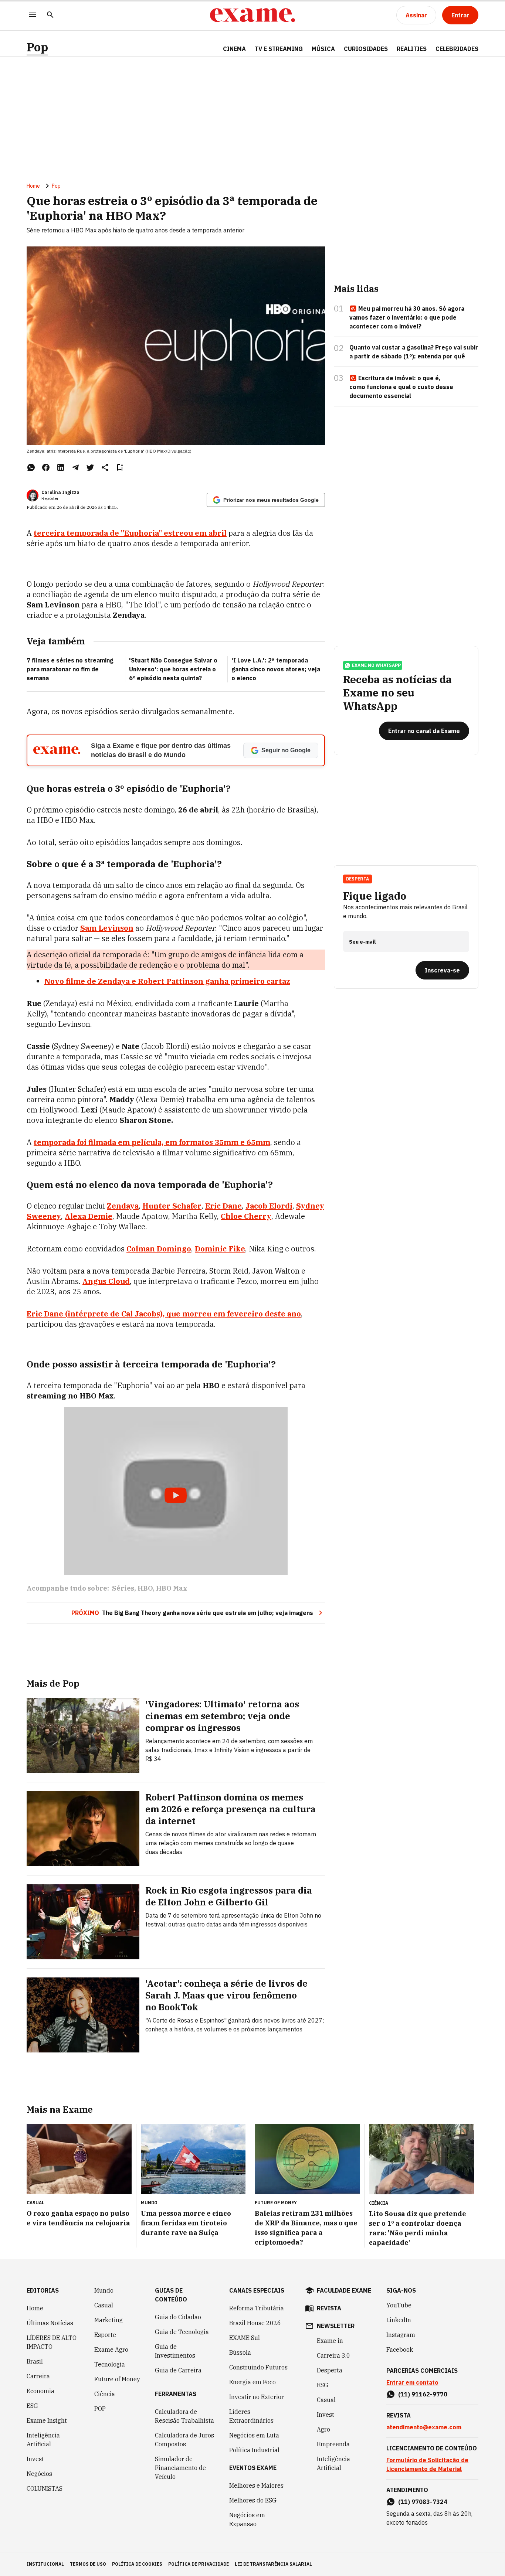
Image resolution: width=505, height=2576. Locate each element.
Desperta (330, 2370)
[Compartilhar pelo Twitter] (90, 467)
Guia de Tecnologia (182, 2332)
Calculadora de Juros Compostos (184, 2440)
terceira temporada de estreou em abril (130, 533)
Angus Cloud (106, 1281)
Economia (40, 2391)
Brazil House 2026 (255, 2323)
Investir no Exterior (257, 2397)
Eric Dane (223, 1206)
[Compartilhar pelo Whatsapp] (31, 467)
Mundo (104, 2290)
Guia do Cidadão (178, 2317)
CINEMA (234, 49)
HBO (145, 1588)
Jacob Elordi (269, 1206)
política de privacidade (199, 2564)
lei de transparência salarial (273, 2564)
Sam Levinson (107, 928)
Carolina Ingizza (60, 492)
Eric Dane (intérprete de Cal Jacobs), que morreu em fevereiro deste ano (164, 1314)
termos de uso (88, 2564)
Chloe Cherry (246, 1216)
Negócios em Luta (254, 2435)
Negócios (39, 2474)
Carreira (38, 2376)
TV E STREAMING (279, 49)
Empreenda (333, 2444)
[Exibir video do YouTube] (176, 1491)
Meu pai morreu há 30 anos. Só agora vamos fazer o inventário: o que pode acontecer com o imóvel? (407, 317)
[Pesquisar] (50, 15)
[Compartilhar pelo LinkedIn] (61, 467)
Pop (37, 47)
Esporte (105, 2335)
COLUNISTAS (45, 2488)
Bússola (240, 2352)
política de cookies (137, 2564)
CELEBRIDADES (457, 49)
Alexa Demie (89, 1216)
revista (329, 2308)
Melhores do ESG (253, 2500)
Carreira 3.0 (333, 2355)
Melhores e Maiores (256, 2485)
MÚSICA (323, 49)
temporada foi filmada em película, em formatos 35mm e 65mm (152, 1142)
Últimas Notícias (50, 2323)
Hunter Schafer (172, 1206)
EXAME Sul (245, 2338)
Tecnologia (110, 2364)
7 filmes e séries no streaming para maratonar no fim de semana (70, 669)
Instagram (401, 2335)
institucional (45, 2564)
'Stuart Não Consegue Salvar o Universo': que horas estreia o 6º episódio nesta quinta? (173, 669)
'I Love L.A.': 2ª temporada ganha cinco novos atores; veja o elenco (276, 669)
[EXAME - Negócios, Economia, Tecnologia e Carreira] (253, 15)
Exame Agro (111, 2350)
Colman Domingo (159, 1249)
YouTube (399, 2305)
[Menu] (33, 15)
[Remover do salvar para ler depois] (120, 467)
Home (33, 186)
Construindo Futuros (258, 2367)
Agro (323, 2429)
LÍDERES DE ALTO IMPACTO (52, 2342)
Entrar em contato (412, 2382)
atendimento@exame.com (424, 2427)
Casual (104, 2305)
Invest (35, 2459)
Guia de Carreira (178, 2370)
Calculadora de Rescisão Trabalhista (184, 2416)
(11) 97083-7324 (423, 2502)
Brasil (35, 2361)
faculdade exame (344, 2290)
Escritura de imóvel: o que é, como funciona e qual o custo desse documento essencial (401, 387)
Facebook (400, 2350)
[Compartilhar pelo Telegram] (75, 467)
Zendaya (123, 1206)
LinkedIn (399, 2320)
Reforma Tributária (257, 2308)
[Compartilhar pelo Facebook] (46, 467)
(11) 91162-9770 (423, 2394)
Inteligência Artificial (43, 2440)
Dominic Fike (220, 1249)
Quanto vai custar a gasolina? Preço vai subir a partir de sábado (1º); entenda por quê (414, 352)
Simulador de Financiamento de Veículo (180, 2468)
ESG (32, 2406)
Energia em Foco (253, 2382)
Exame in (330, 2341)
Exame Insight (47, 2420)
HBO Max (172, 1588)
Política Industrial (254, 2450)
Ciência (105, 2394)
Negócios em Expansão (247, 2519)
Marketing (109, 2320)
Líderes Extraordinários (251, 2416)
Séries (123, 1588)
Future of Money (117, 2379)
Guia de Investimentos (175, 2351)
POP (100, 2409)
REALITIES (412, 49)
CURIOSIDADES (366, 49)
